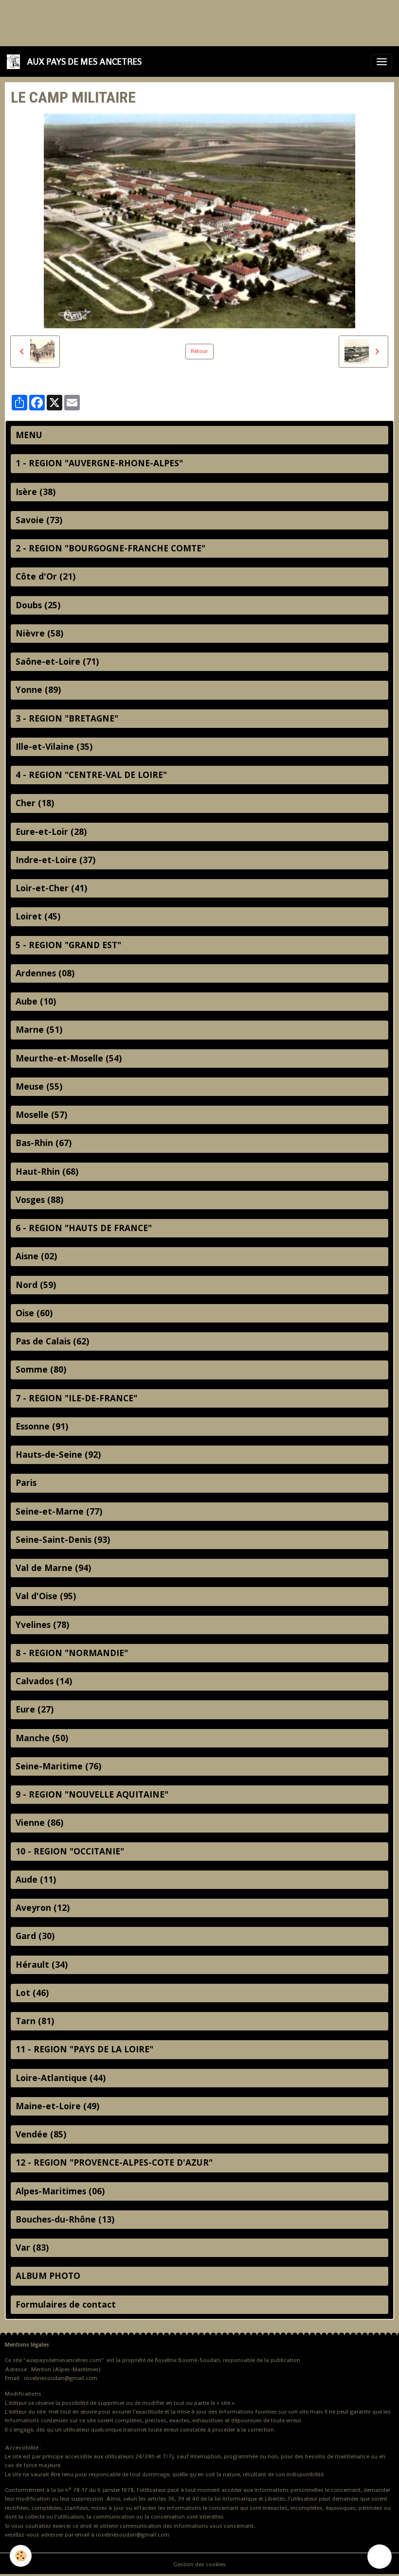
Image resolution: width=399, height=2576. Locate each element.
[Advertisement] (177, 22)
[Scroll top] (380, 2557)
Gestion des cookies (199, 2564)
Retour (199, 351)
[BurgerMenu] (381, 62)
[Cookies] (21, 2556)
